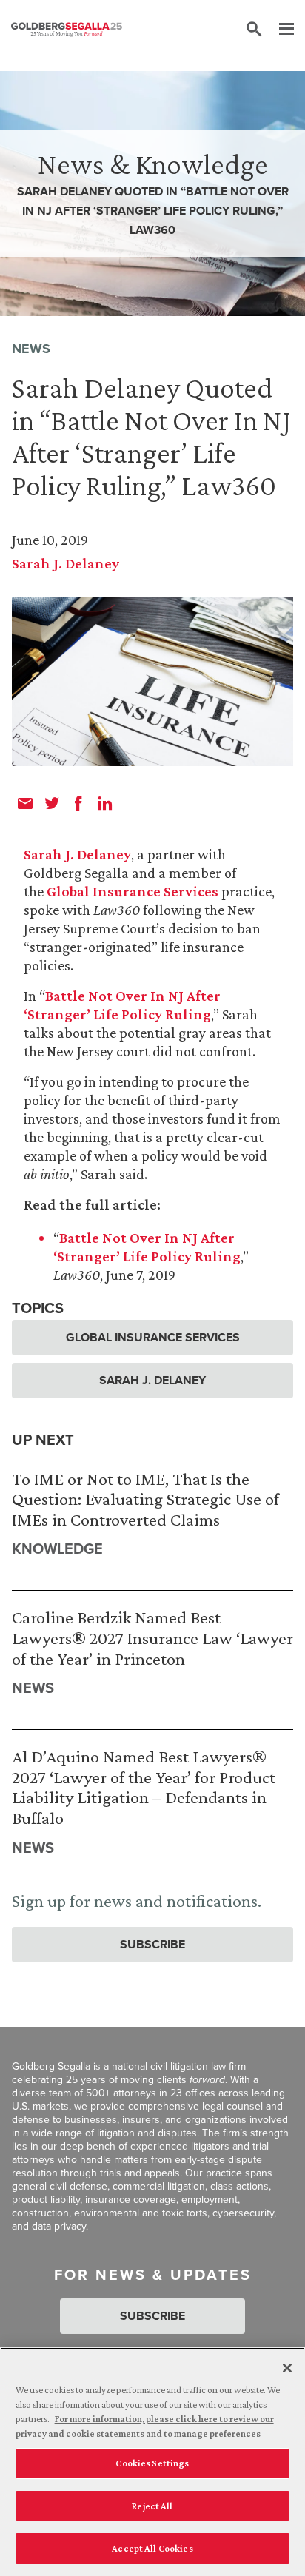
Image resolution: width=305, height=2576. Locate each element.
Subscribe (152, 1944)
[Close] (287, 2368)
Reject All (152, 2506)
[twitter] (52, 803)
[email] (25, 803)
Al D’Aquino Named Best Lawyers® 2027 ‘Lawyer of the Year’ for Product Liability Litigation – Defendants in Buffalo (144, 1787)
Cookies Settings (152, 2463)
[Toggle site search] (254, 30)
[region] (152, 2462)
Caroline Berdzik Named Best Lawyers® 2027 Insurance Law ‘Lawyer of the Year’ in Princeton (152, 1637)
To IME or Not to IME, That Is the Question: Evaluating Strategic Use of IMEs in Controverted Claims (145, 1499)
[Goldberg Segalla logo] (67, 30)
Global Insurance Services (133, 891)
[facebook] (78, 803)
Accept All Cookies (152, 2548)
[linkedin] (105, 803)
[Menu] (279, 30)
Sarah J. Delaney (66, 563)
